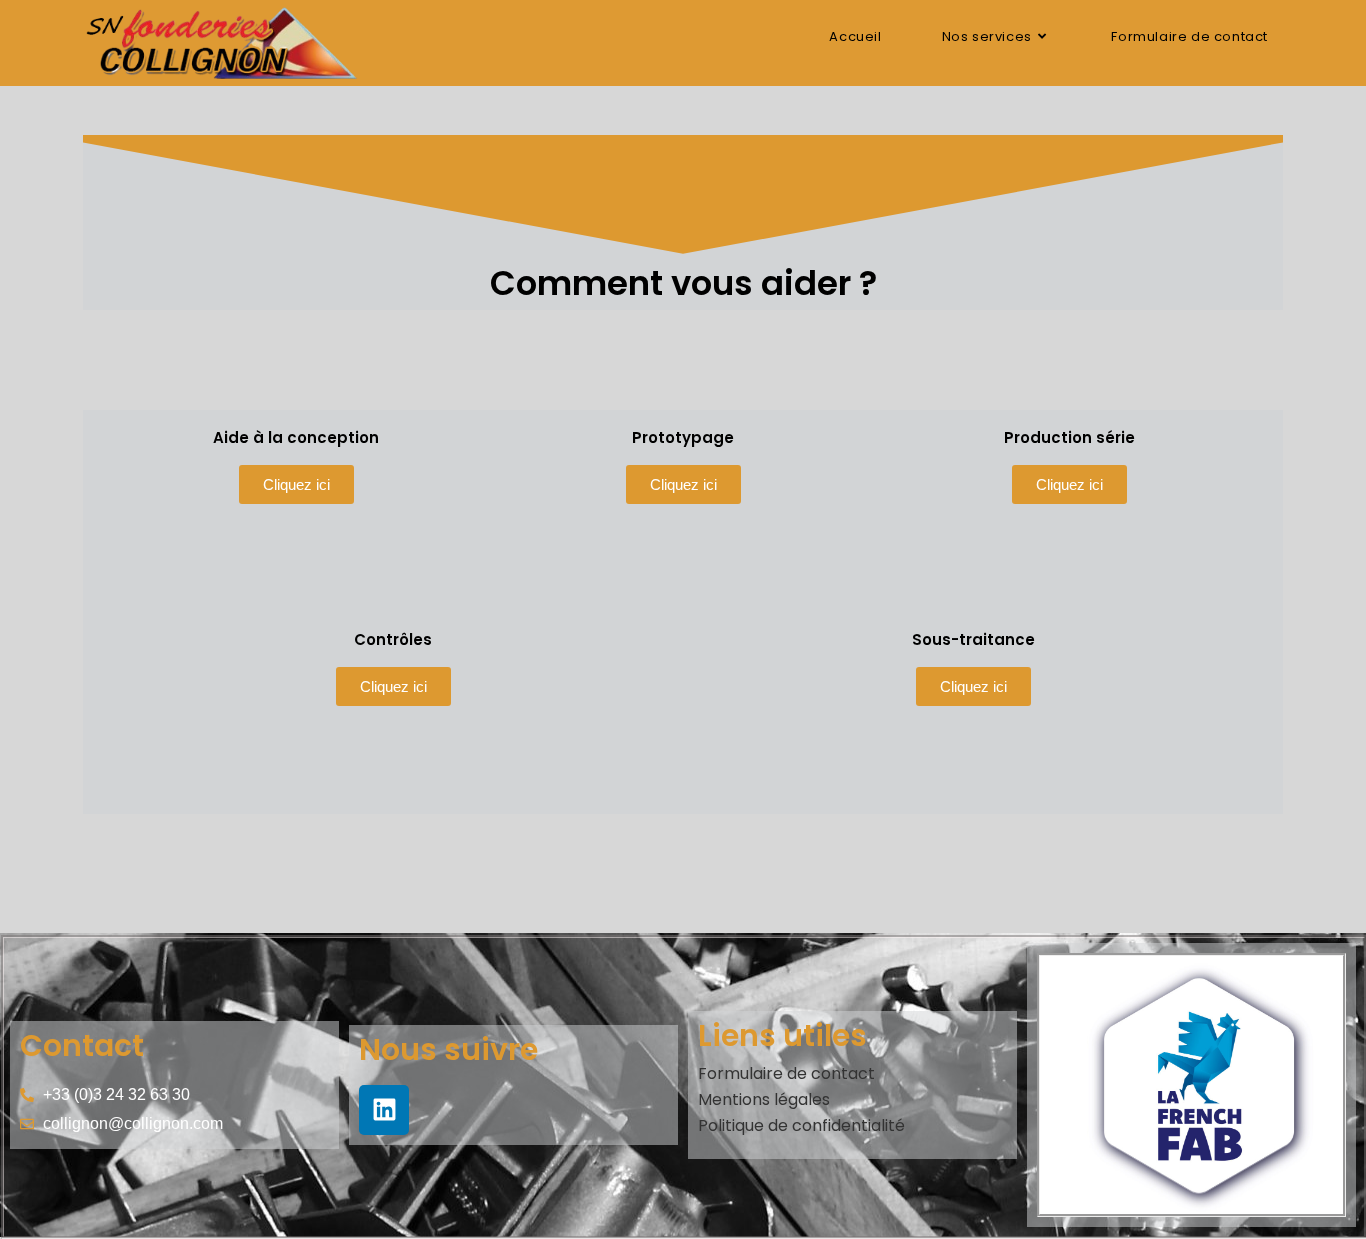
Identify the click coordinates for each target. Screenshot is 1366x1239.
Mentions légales (764, 1099)
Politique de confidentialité (801, 1125)
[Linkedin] (384, 1110)
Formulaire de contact (786, 1073)
